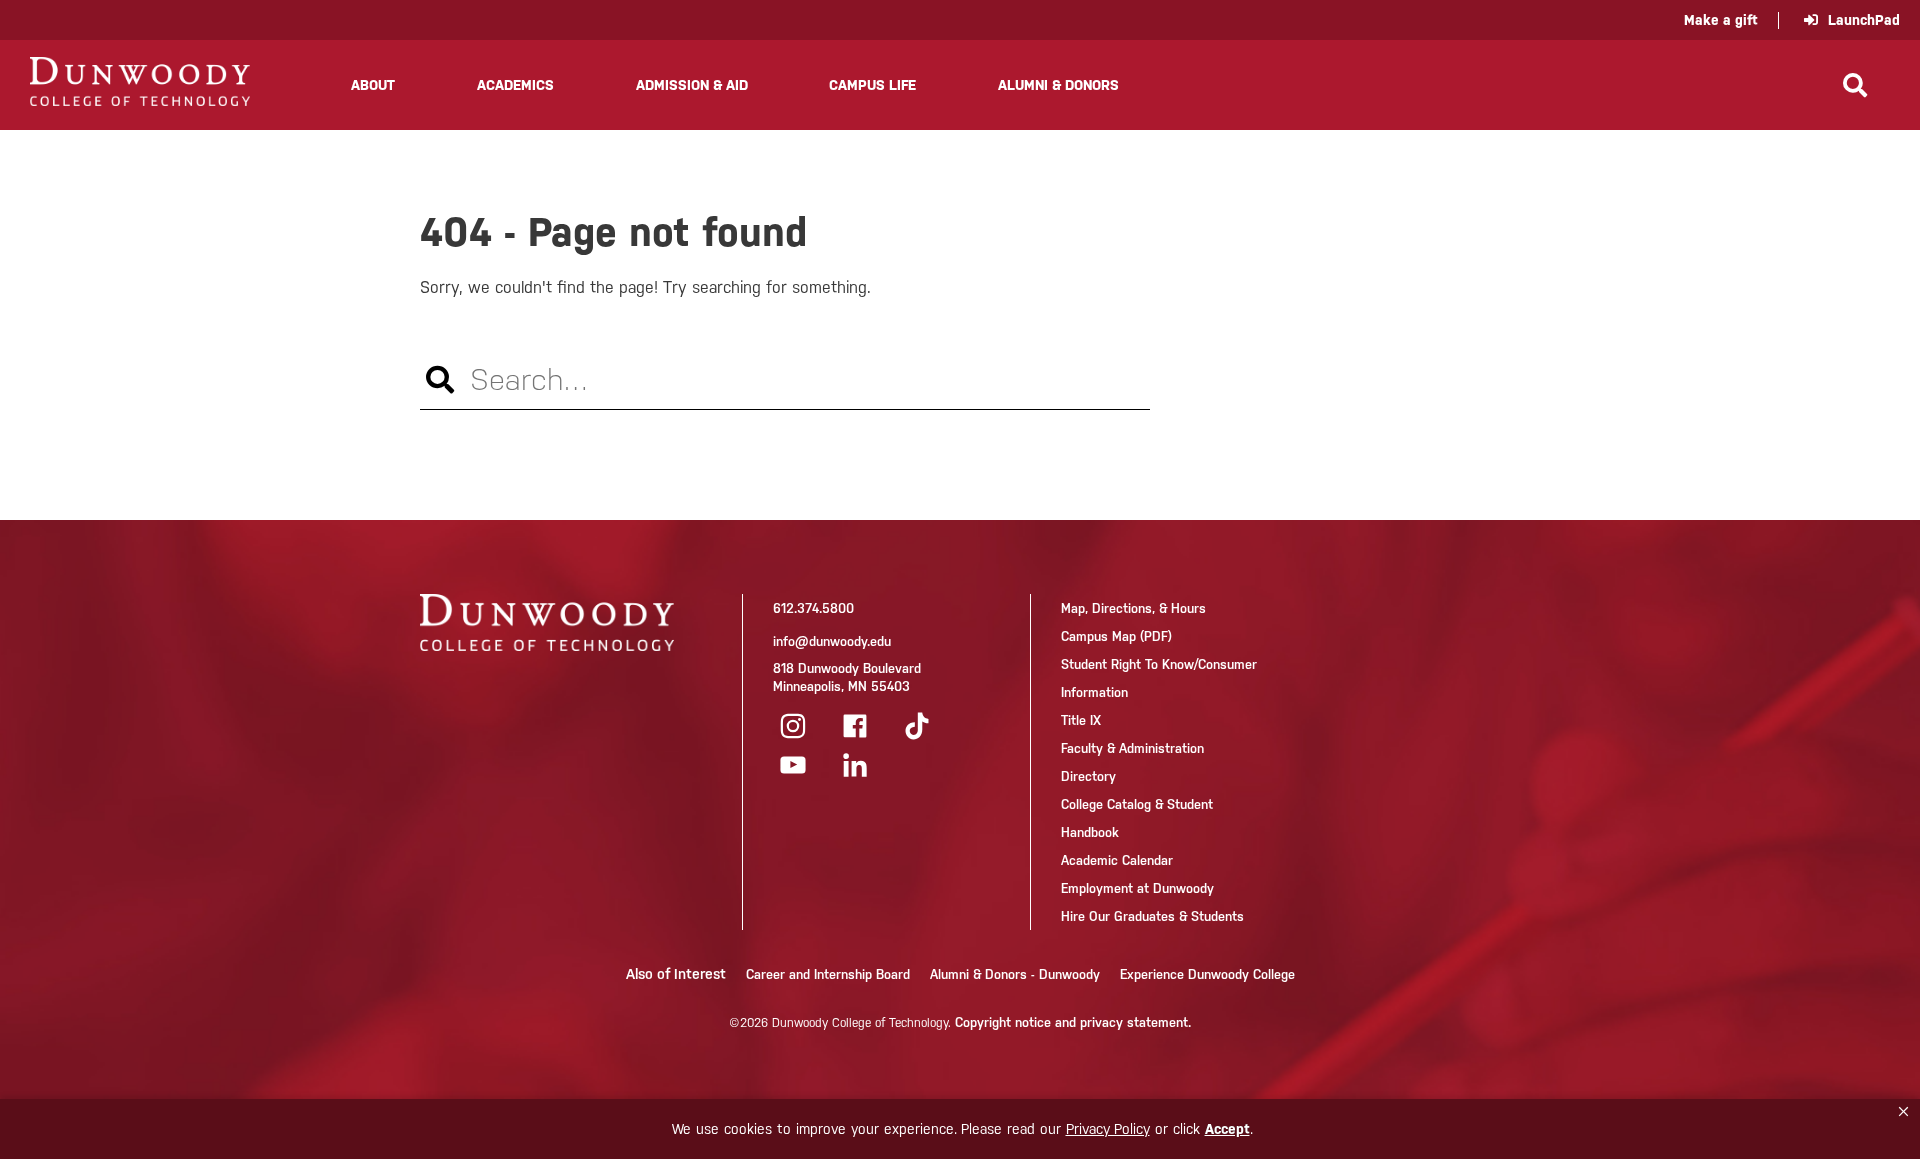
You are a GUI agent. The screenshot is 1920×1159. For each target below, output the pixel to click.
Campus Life (872, 85)
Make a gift (1721, 20)
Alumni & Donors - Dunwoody (1015, 974)
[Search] (1855, 85)
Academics (515, 85)
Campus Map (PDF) (1116, 636)
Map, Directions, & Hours (1133, 608)
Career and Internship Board (828, 974)
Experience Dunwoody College (1207, 974)
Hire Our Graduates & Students (1152, 916)
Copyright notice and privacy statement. (1073, 1022)
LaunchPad (1864, 20)
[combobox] (785, 380)
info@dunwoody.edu (832, 641)
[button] (1903, 1112)
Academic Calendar (1117, 860)
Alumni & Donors (1058, 85)
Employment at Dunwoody (1137, 888)
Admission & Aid (692, 85)
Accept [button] (1227, 1129)
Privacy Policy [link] (1108, 1129)
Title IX (1081, 720)
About (373, 85)
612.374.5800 (813, 608)
